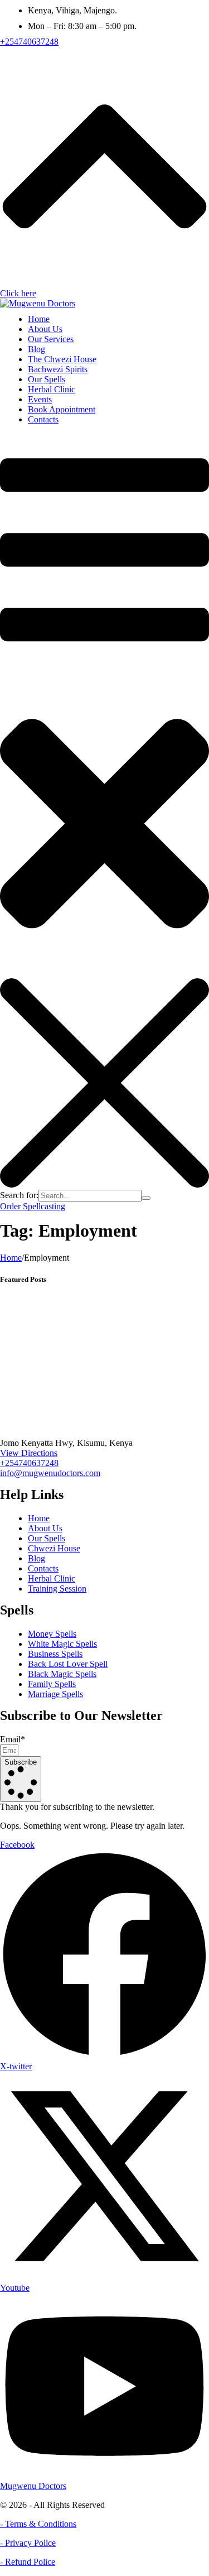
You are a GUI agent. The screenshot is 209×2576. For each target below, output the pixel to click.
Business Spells (55, 1654)
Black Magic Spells (62, 1674)
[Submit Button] (146, 1198)
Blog (37, 1558)
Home (11, 1258)
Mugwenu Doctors (33, 2486)
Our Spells (47, 1538)
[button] (29, 42)
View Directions (29, 1453)
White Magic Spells (62, 1644)
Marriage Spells (55, 1694)
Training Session (57, 1589)
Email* (13, 1739)
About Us (45, 1528)
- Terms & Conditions (38, 2524)
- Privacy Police (28, 2543)
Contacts (43, 1568)
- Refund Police (28, 2562)
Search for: (19, 1195)
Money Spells (52, 1634)
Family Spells (52, 1684)
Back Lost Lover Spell (68, 1664)
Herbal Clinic (52, 1578)
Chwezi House (54, 1548)
